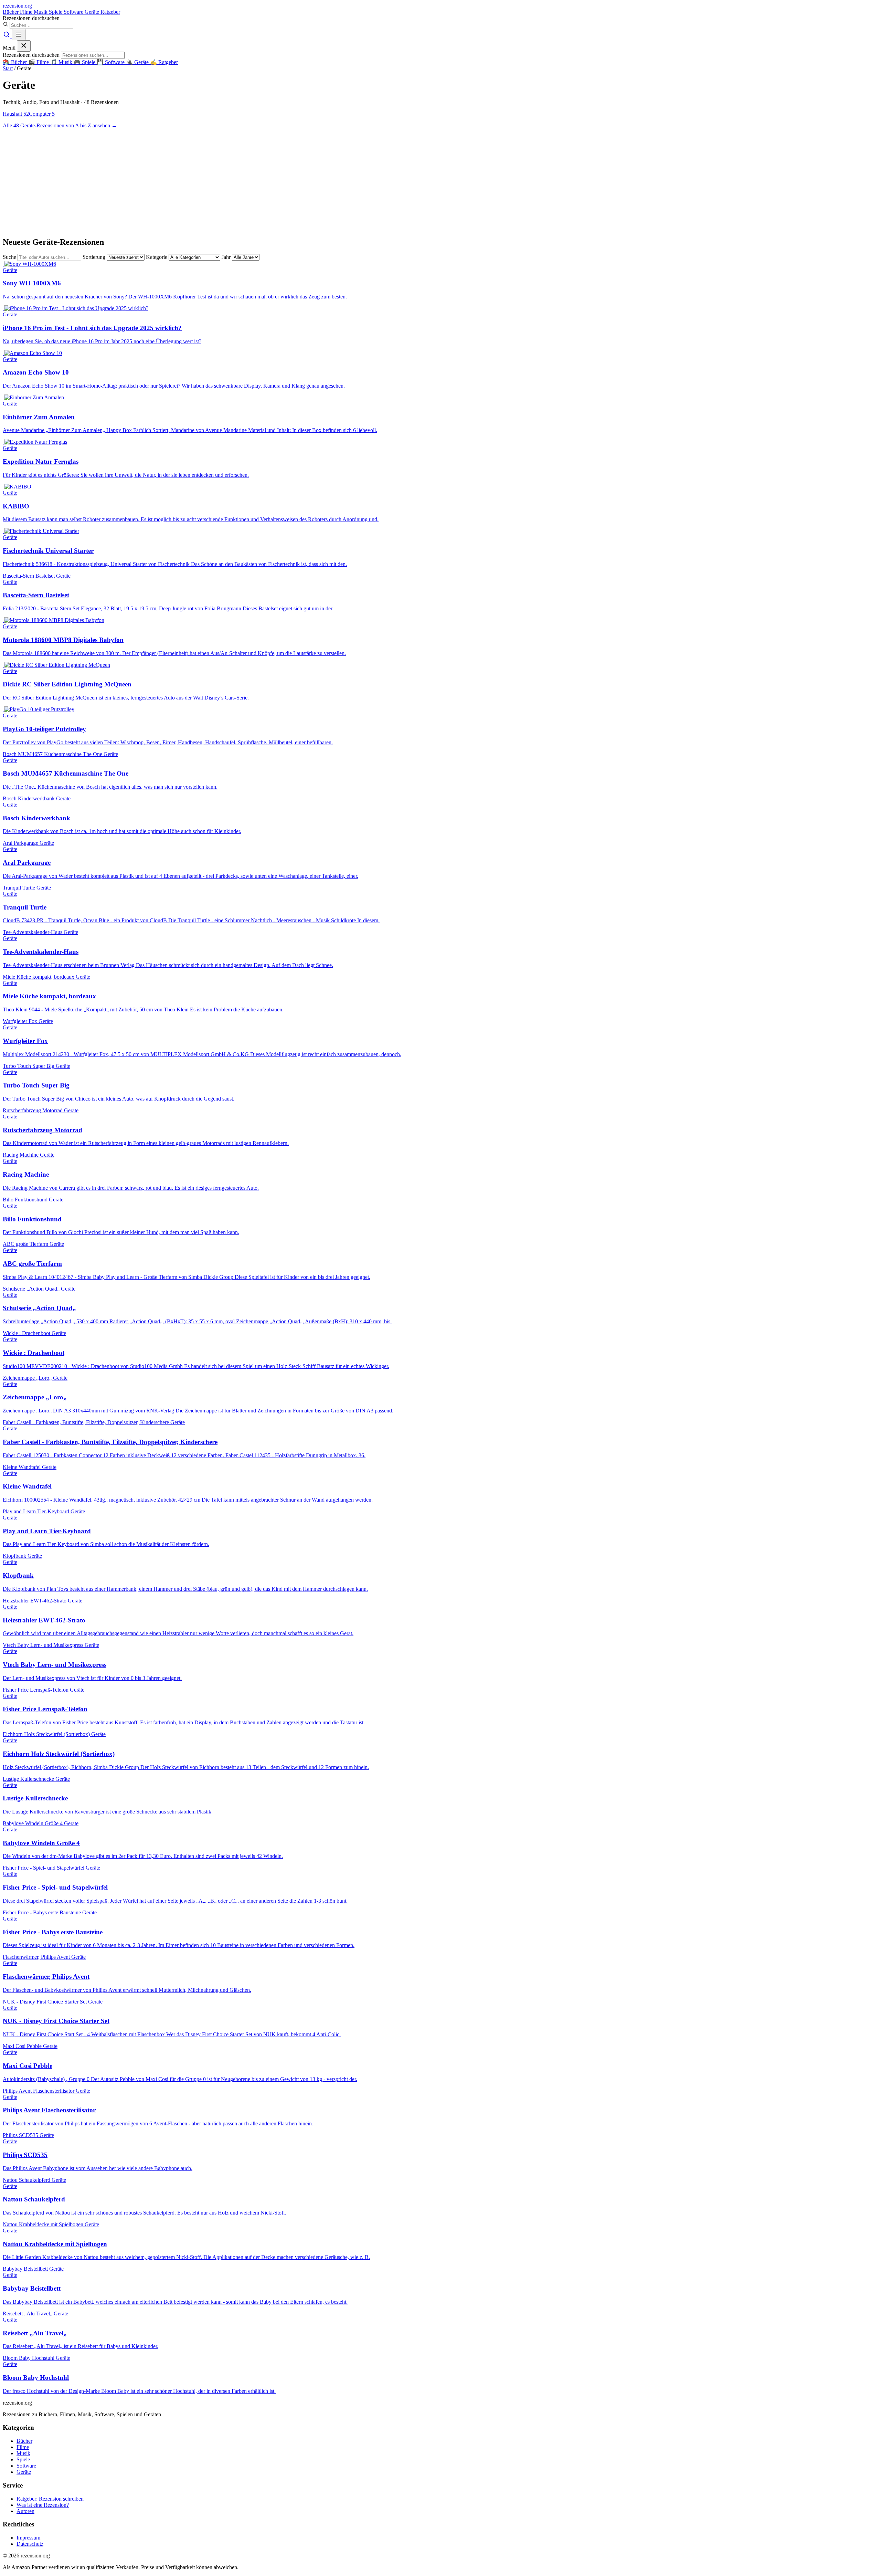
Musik (41, 12)
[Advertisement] (440, 182)
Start (8, 68)
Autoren (25, 2511)
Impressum (28, 2538)
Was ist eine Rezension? (43, 2505)
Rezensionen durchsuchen (31, 18)
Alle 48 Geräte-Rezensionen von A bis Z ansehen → (60, 125)
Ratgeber (110, 12)
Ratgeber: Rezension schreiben (50, 2499)
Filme (27, 12)
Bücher (11, 12)
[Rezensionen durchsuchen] (7, 36)
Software (74, 12)
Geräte (93, 12)
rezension (17, 6)
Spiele (56, 12)
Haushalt (16, 114)
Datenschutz (30, 2544)
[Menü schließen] (24, 46)
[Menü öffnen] (19, 35)
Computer (42, 114)
